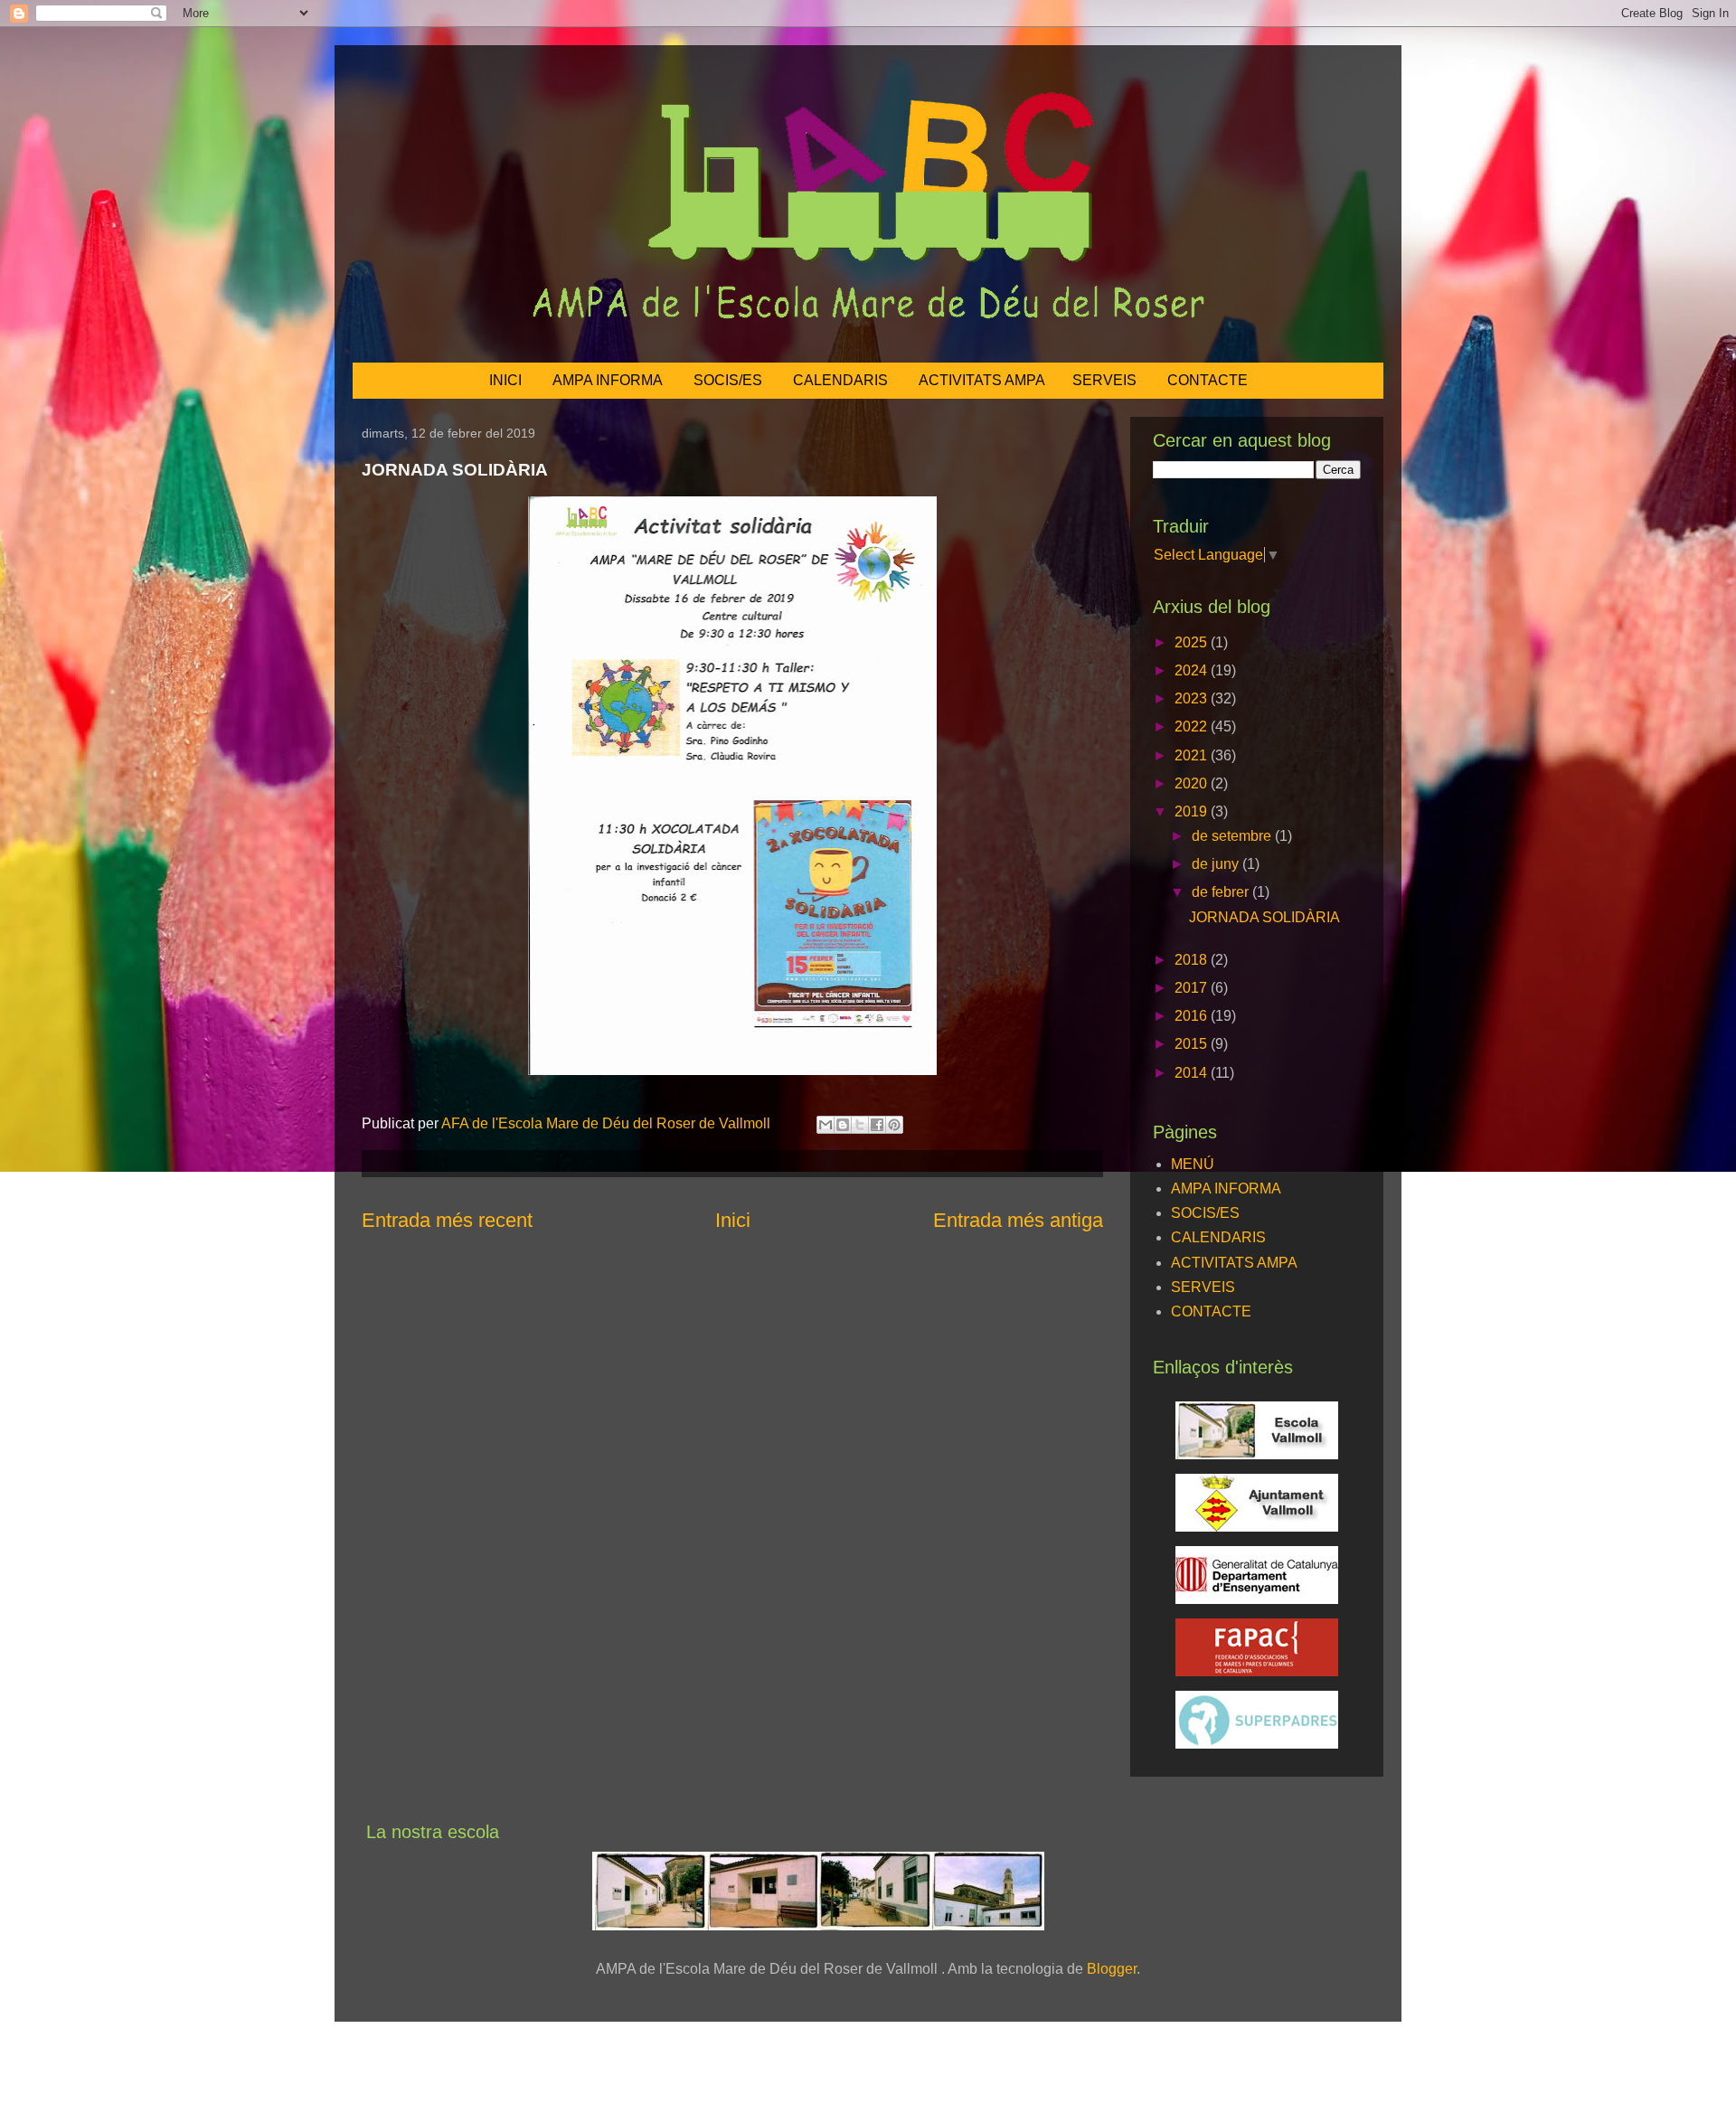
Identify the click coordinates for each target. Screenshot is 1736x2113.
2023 (1193, 698)
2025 (1193, 642)
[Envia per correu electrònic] (826, 1125)
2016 (1193, 1016)
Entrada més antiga (1018, 1220)
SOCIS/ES (728, 380)
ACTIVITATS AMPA (982, 380)
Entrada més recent (447, 1220)
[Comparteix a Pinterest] (894, 1125)
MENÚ (1193, 1164)
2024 (1193, 670)
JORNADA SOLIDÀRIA (1264, 917)
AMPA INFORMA (608, 380)
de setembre (1233, 836)
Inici (733, 1220)
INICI (505, 380)
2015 (1193, 1044)
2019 (1193, 811)
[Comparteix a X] (860, 1125)
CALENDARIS (840, 380)
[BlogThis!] (843, 1125)
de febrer (1222, 892)
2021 (1193, 755)
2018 (1193, 960)
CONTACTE (1208, 380)
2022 (1193, 726)
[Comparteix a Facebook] (877, 1125)
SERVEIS (1104, 380)
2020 (1193, 783)
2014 (1193, 1073)
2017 (1193, 988)
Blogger (1112, 1969)
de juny (1217, 864)
